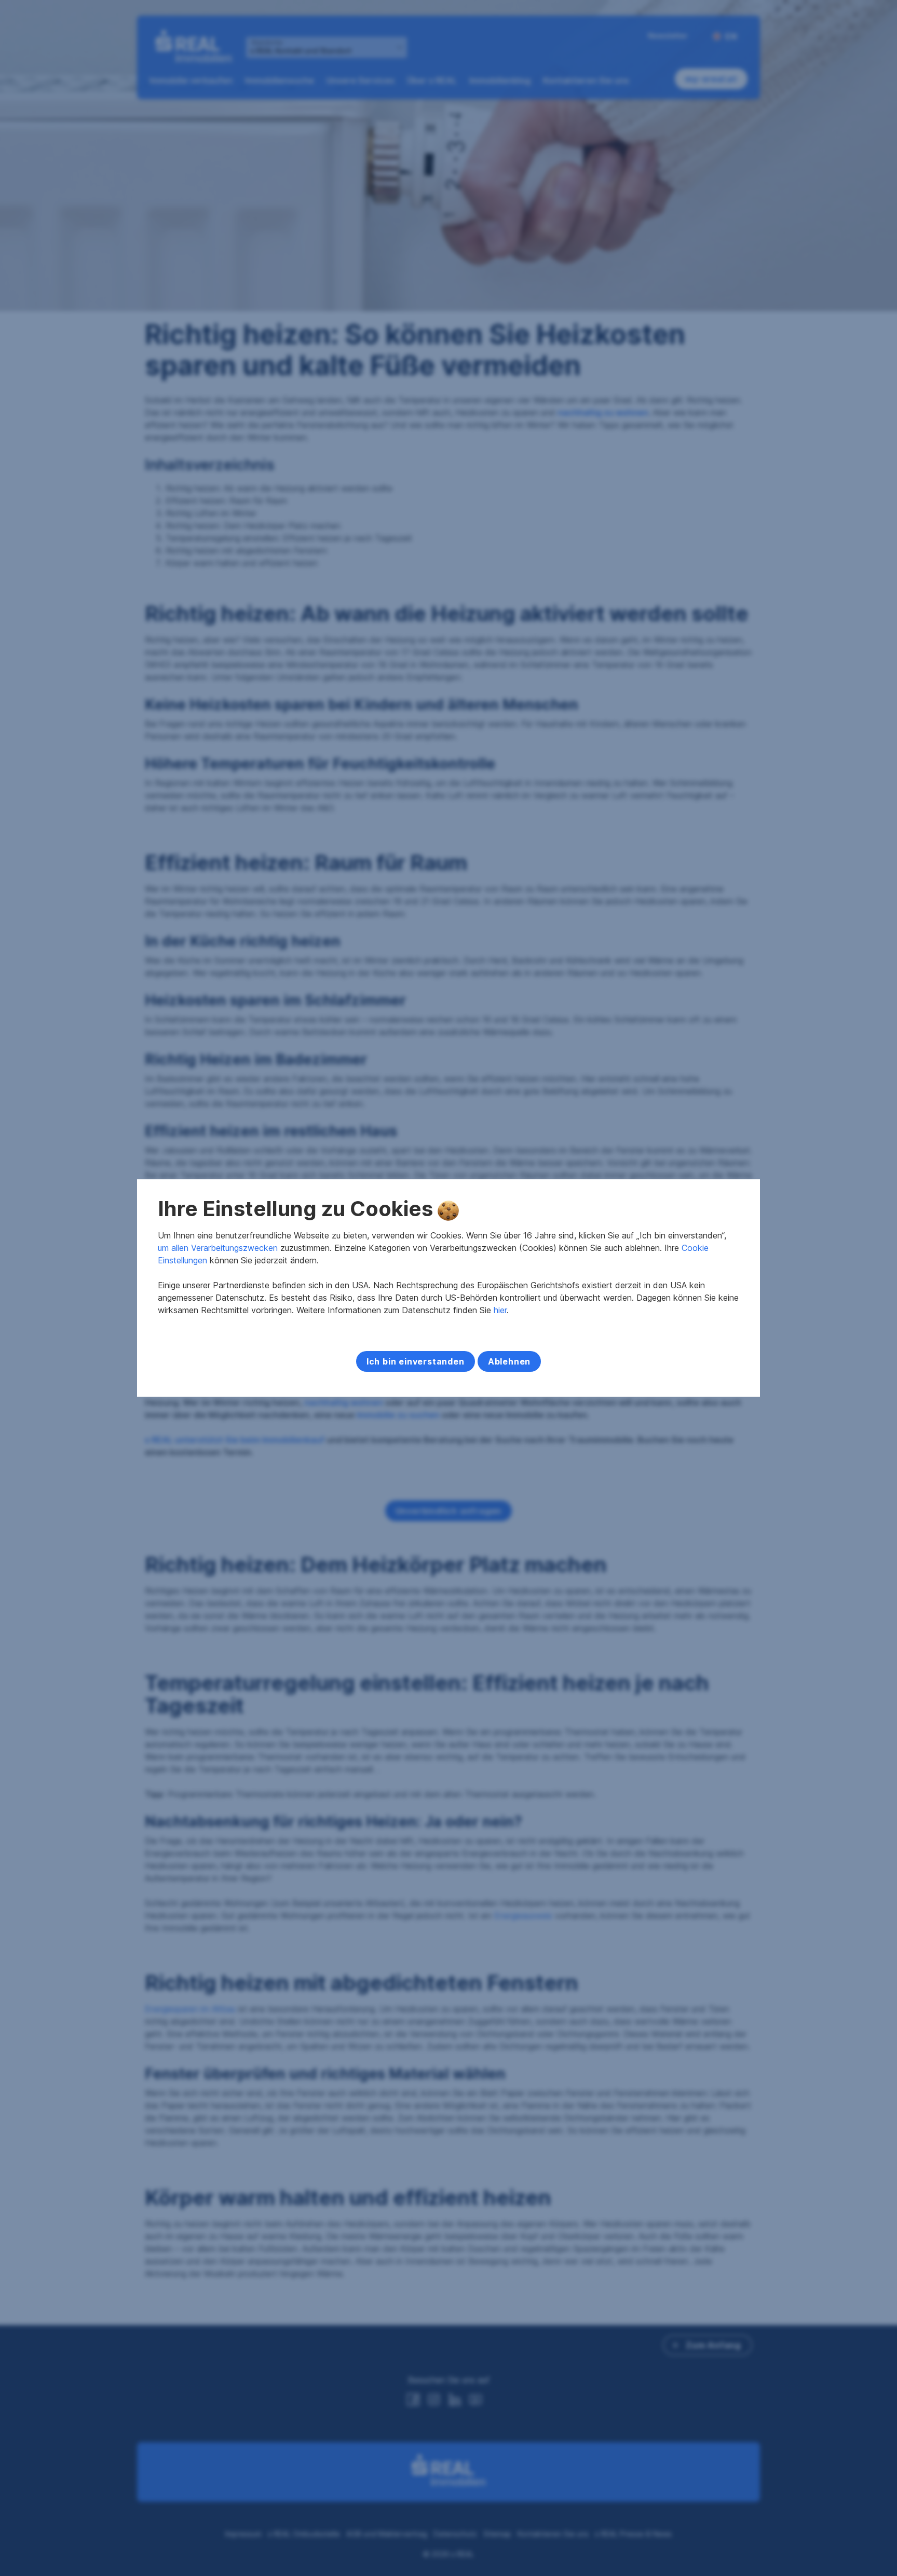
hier (500, 1310)
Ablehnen (509, 1361)
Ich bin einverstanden (416, 1361)
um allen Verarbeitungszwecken (218, 1248)
